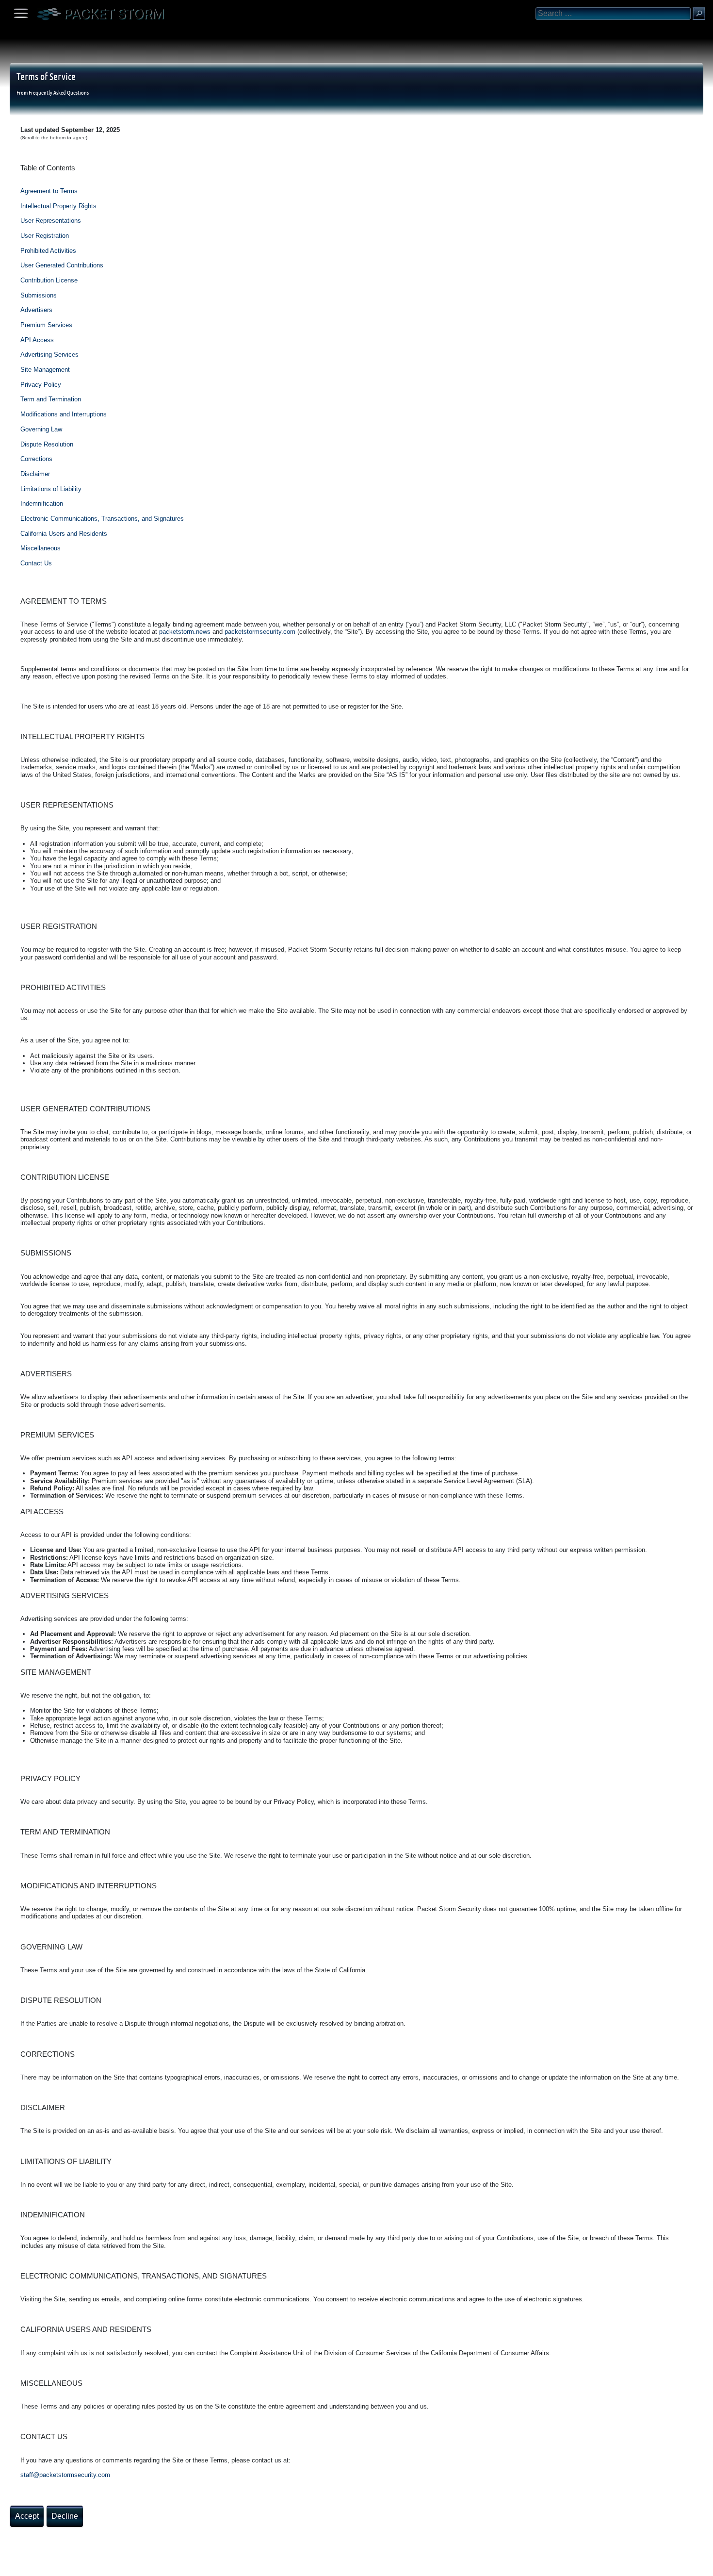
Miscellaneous (41, 548)
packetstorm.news (185, 632)
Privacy (88, 2565)
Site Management (45, 370)
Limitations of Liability (51, 489)
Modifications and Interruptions (64, 414)
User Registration (45, 236)
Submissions (39, 295)
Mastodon (153, 2565)
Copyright (59, 2565)
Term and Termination (51, 399)
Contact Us (36, 563)
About (10, 2565)
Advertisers (36, 310)
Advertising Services (49, 355)
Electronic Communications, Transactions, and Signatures (102, 519)
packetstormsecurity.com (260, 632)
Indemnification (42, 504)
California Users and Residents (64, 534)
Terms (31, 2565)
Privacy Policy (41, 385)
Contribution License (49, 280)
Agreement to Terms (49, 191)
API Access (37, 340)
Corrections (36, 459)
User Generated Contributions (62, 265)
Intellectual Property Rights (58, 206)
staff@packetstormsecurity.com (65, 2475)
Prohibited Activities (48, 251)
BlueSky (115, 2565)
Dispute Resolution (47, 444)
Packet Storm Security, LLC (116, 2572)
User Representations (51, 221)
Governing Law (41, 429)
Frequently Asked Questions (59, 92)
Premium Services (46, 325)
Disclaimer (35, 474)
